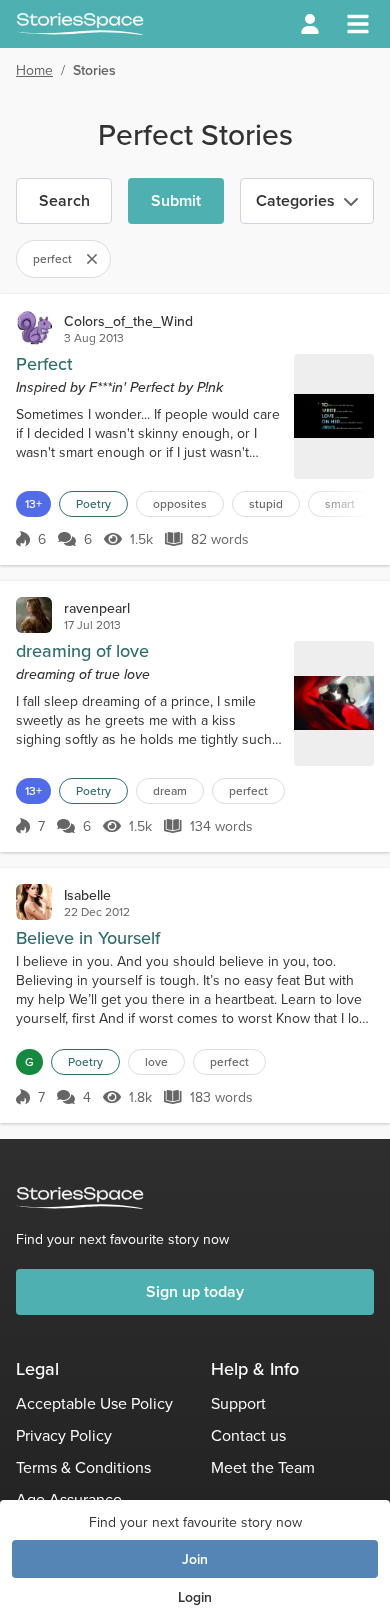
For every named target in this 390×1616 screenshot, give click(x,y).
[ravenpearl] (34, 615)
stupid (266, 503)
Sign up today (195, 1291)
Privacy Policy (64, 1435)
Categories (295, 200)
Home (34, 70)
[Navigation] (358, 24)
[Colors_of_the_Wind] (34, 328)
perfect (248, 790)
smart (340, 503)
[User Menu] (310, 24)
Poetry (93, 503)
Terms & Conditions (83, 1467)
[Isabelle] (34, 902)
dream (170, 790)
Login (195, 1597)
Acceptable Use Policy (94, 1403)
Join (195, 1559)
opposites (180, 503)
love (156, 1061)
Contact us (248, 1435)
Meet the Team (263, 1467)
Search (64, 200)
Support (238, 1403)
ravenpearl (97, 608)
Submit (176, 200)
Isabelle (87, 895)
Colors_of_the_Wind (128, 321)
